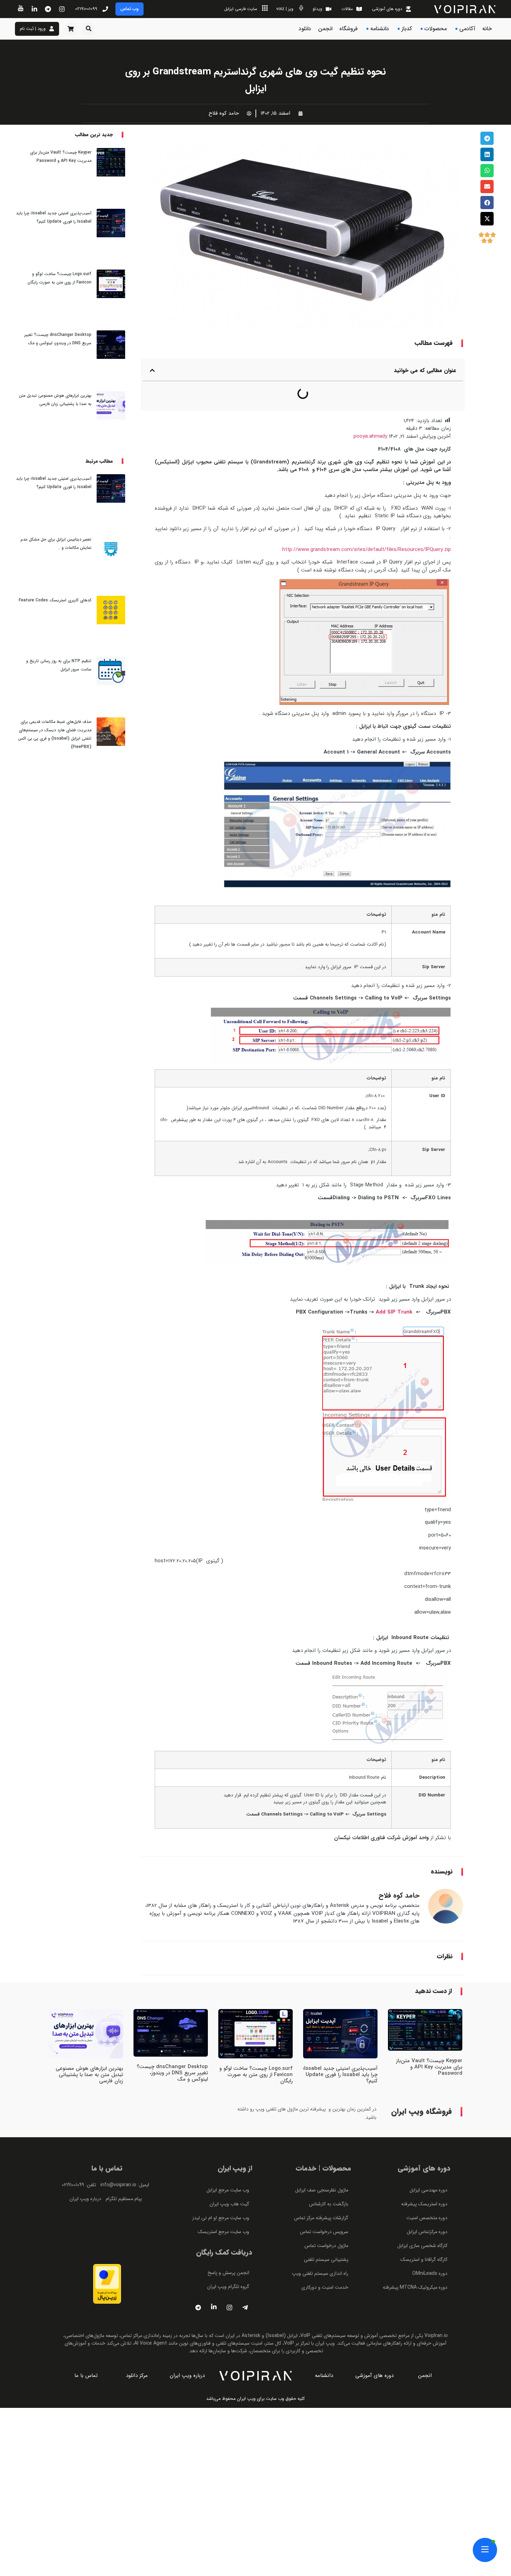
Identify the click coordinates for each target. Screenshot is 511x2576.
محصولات (436, 29)
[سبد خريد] (71, 29)
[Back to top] (487, 287)
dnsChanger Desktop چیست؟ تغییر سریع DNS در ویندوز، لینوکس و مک (172, 2045)
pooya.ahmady (370, 409)
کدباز (407, 29)
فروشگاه (348, 29)
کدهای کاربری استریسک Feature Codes (55, 401)
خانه (487, 29)
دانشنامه (380, 29)
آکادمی (467, 29)
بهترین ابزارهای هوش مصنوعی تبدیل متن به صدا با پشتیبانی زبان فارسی (89, 2047)
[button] (89, 29)
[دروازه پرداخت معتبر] (107, 2274)
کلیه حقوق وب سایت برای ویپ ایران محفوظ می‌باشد (255, 2371)
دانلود (305, 29)
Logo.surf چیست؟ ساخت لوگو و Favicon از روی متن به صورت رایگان (256, 2047)
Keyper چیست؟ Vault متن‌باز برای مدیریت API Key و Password (429, 2039)
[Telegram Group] (245, 2280)
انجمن (325, 29)
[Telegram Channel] (198, 2280)
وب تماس (129, 9)
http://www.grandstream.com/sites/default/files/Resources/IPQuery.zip (367, 522)
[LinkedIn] (214, 2280)
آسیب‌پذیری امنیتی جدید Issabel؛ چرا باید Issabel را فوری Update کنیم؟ (340, 2047)
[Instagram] (229, 2280)
